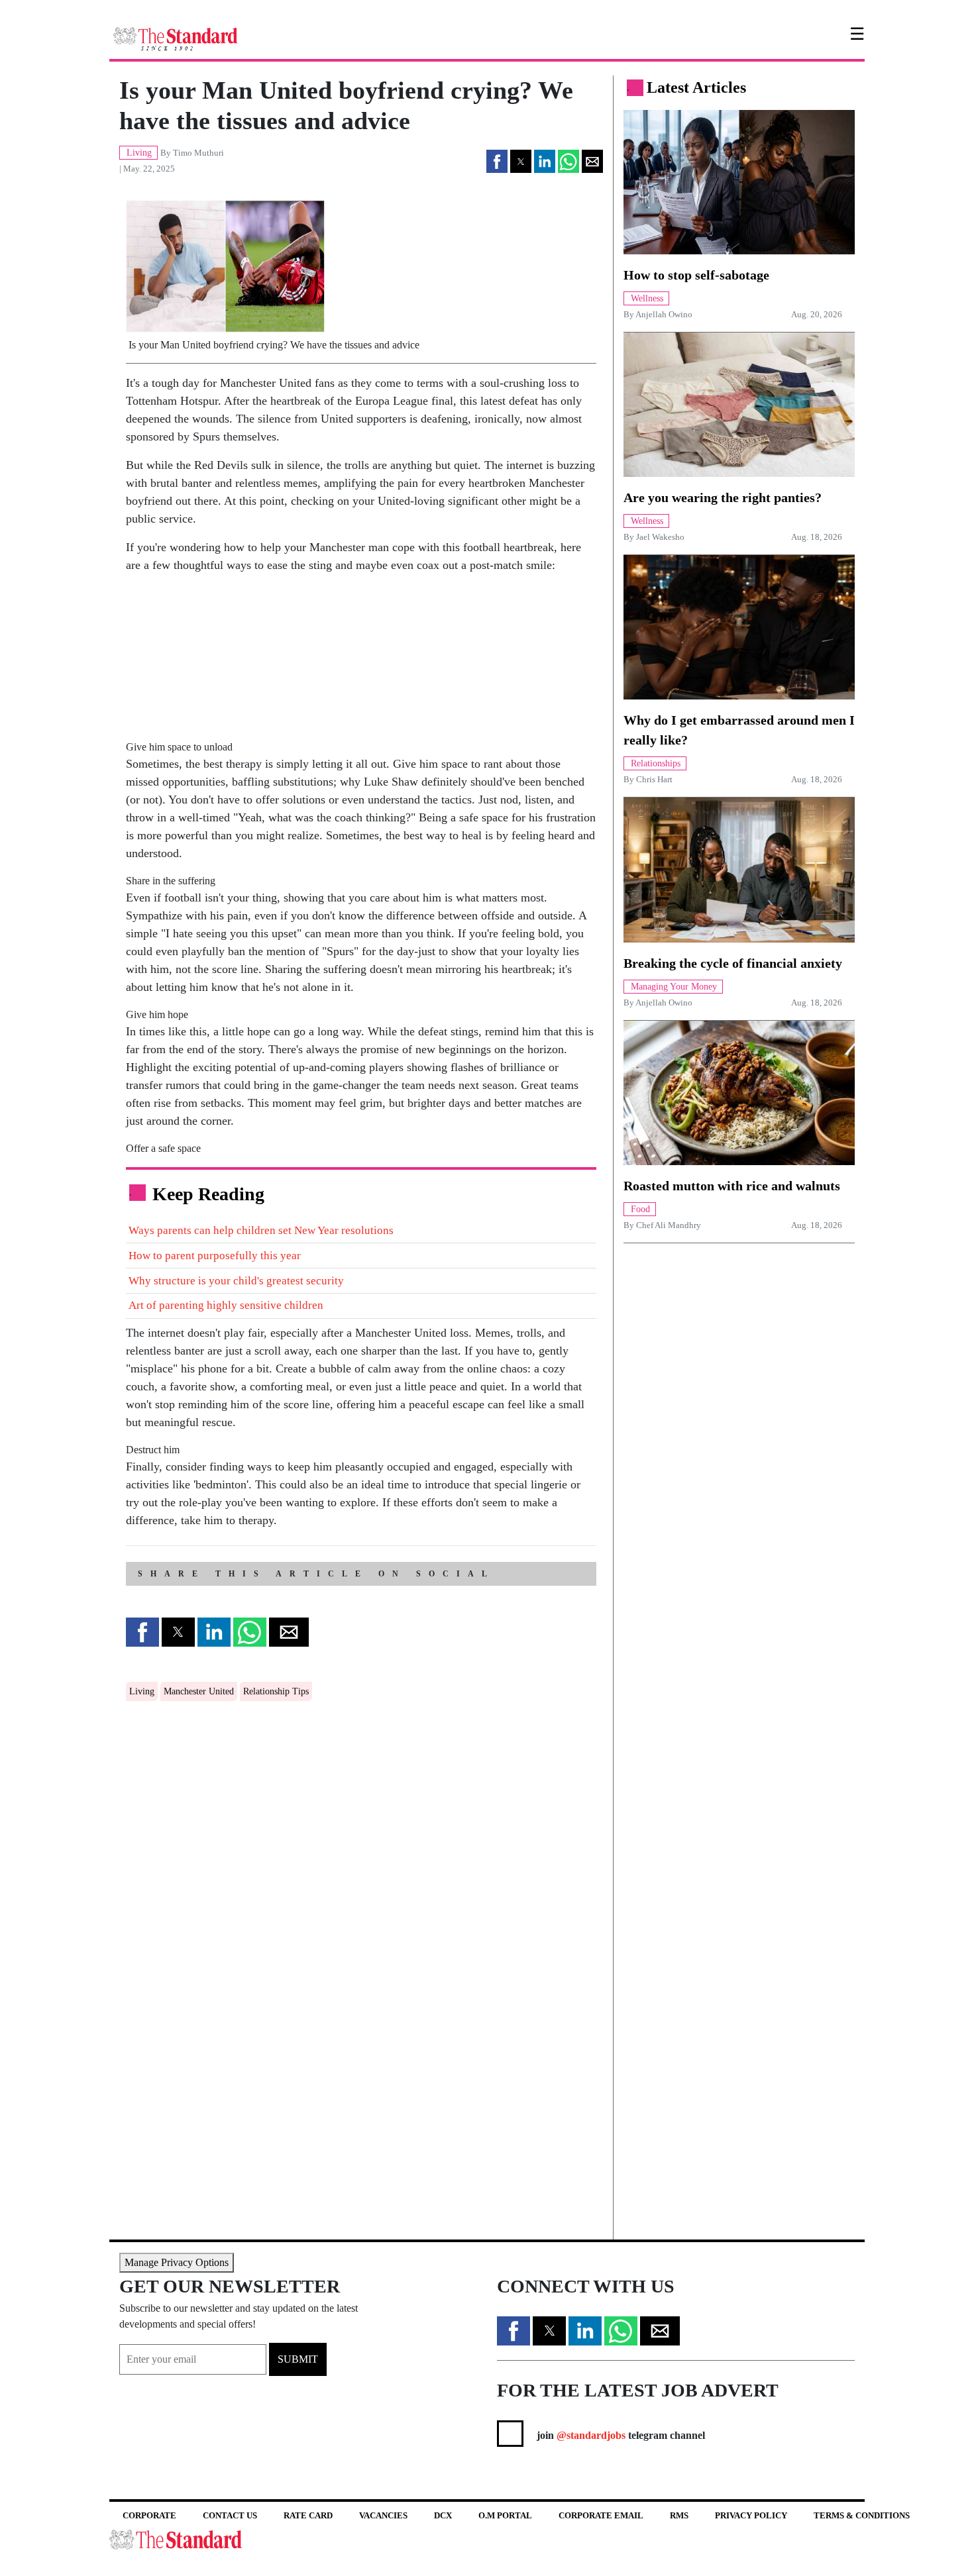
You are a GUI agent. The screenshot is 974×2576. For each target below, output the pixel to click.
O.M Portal (505, 2515)
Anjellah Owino (664, 315)
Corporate (149, 2515)
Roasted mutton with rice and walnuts (732, 1186)
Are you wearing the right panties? (723, 497)
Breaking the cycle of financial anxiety (733, 963)
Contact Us (230, 2515)
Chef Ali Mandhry (669, 1225)
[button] (497, 161)
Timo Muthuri (198, 153)
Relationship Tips (276, 1691)
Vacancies (383, 2515)
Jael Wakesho (660, 537)
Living (142, 1691)
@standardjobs (590, 2435)
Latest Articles (696, 87)
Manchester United (199, 1691)
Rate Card (308, 2515)
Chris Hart (654, 780)
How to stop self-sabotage (696, 275)
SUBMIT (298, 2359)
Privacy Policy (751, 2515)
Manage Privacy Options (177, 2262)
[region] (335, 668)
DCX (443, 2515)
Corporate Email (601, 2515)
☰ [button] (857, 34)
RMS (679, 2515)
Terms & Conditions (862, 2515)
